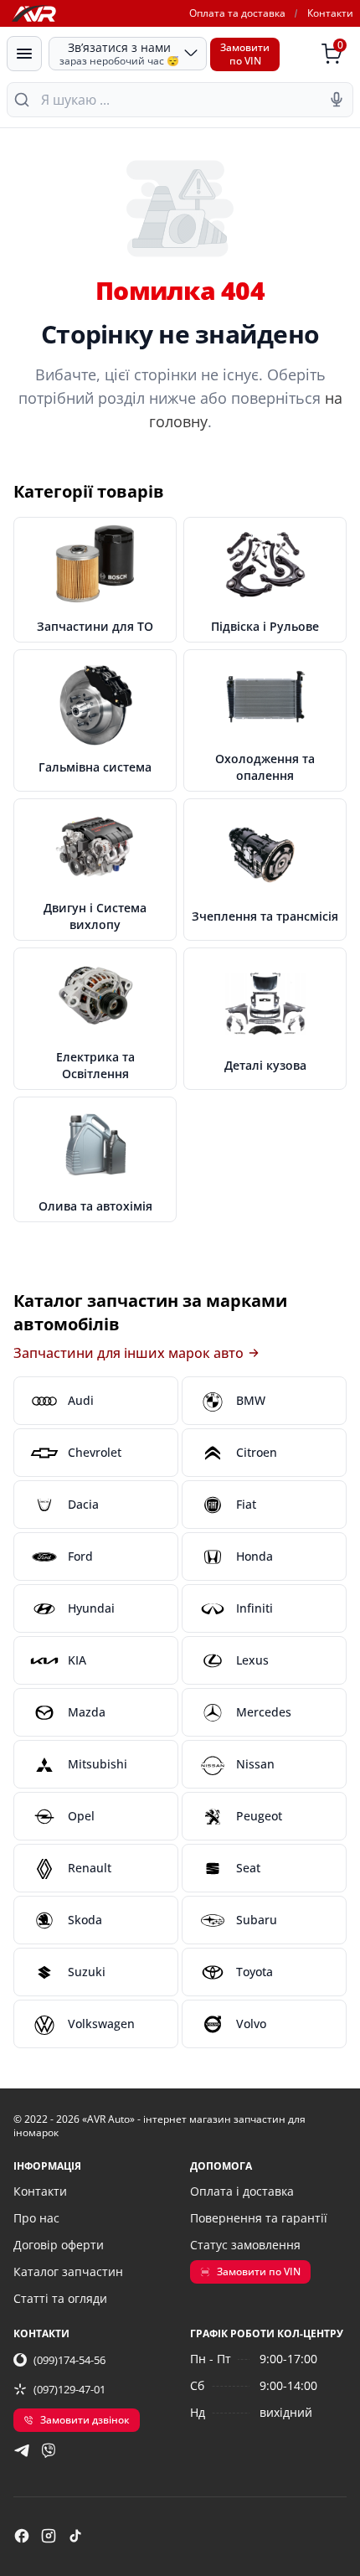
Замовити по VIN (259, 2271)
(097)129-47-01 (69, 2389)
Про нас (36, 2218)
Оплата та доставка (237, 13)
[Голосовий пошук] (337, 100)
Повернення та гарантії (259, 2218)
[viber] (49, 2450)
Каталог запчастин (68, 2271)
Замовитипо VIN (245, 54)
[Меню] (24, 54)
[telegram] (22, 2450)
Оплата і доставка (242, 2191)
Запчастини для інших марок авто (129, 1353)
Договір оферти (59, 2245)
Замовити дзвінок (85, 2420)
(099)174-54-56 (69, 2360)
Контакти (330, 13)
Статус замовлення (245, 2245)
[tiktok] (75, 2536)
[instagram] (49, 2536)
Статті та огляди (60, 2298)
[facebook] (22, 2536)
